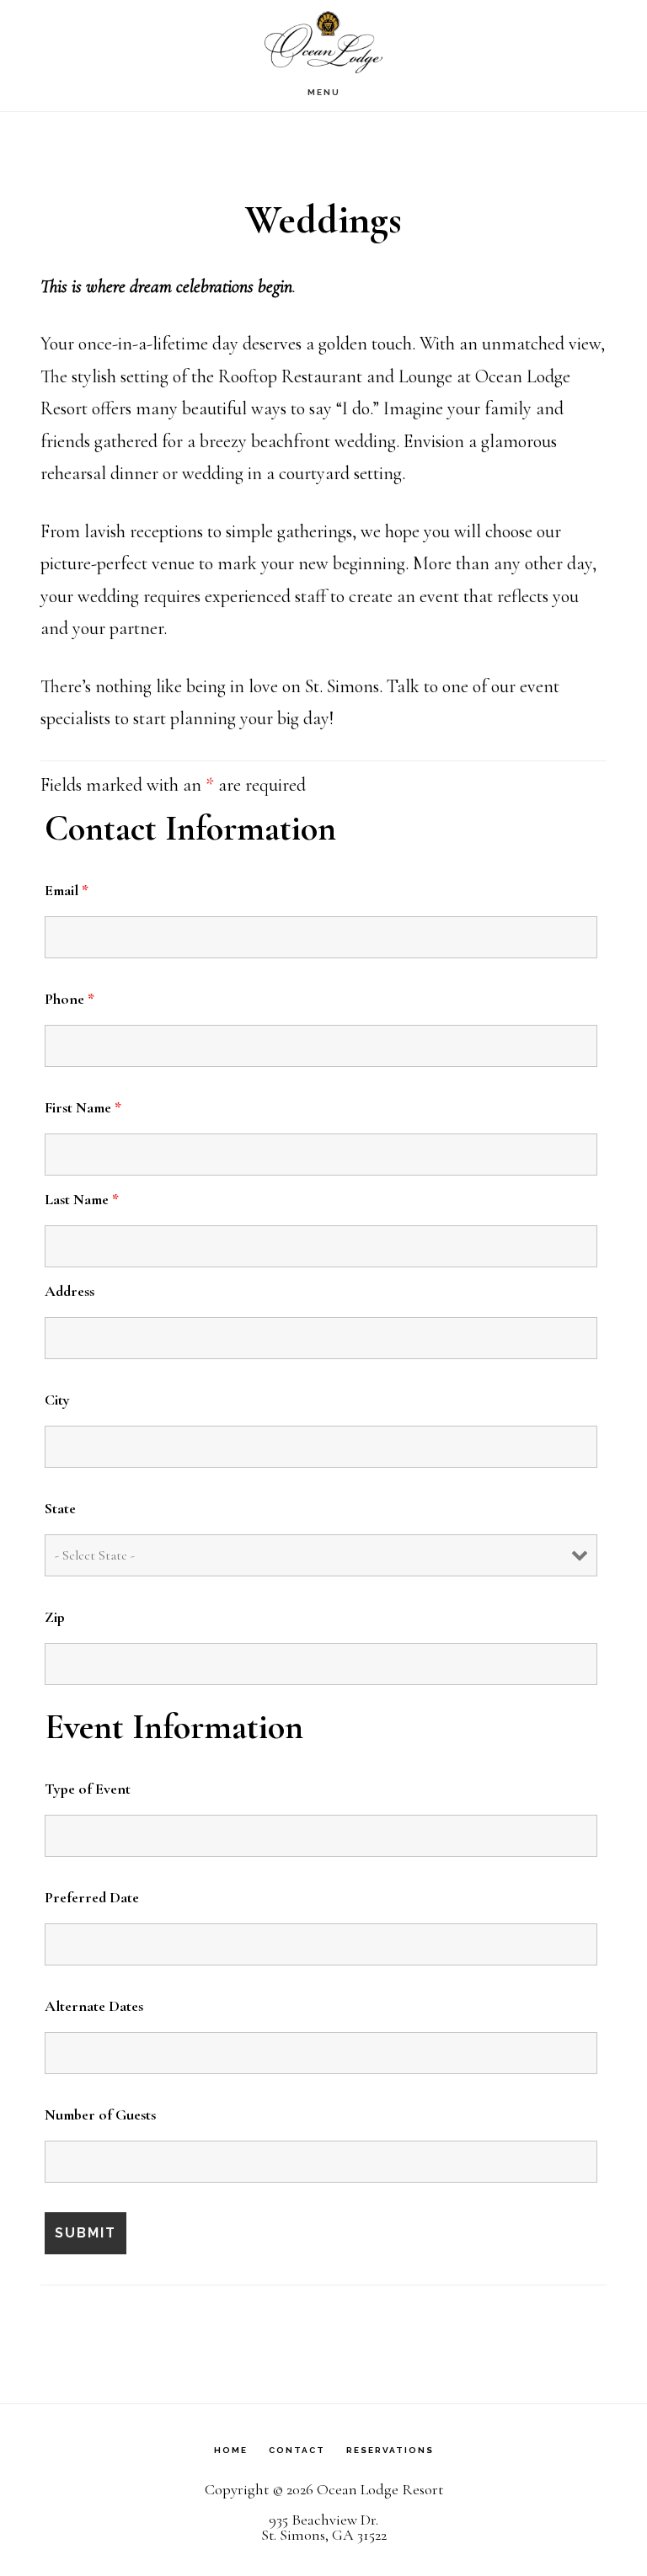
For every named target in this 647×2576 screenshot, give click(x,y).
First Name (83, 1107)
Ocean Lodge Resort (323, 42)
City (57, 1400)
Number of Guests (100, 2115)
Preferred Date (92, 1897)
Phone (70, 999)
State (60, 1508)
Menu (324, 92)
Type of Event (88, 1789)
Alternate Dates (94, 2006)
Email (67, 890)
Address (70, 1291)
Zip (55, 1617)
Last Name (82, 1199)
